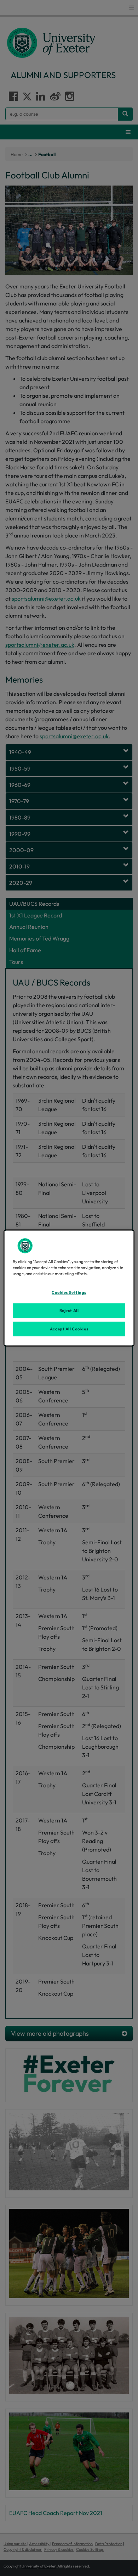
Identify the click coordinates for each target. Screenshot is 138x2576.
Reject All (69, 1310)
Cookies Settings (69, 1292)
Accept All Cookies (69, 1329)
